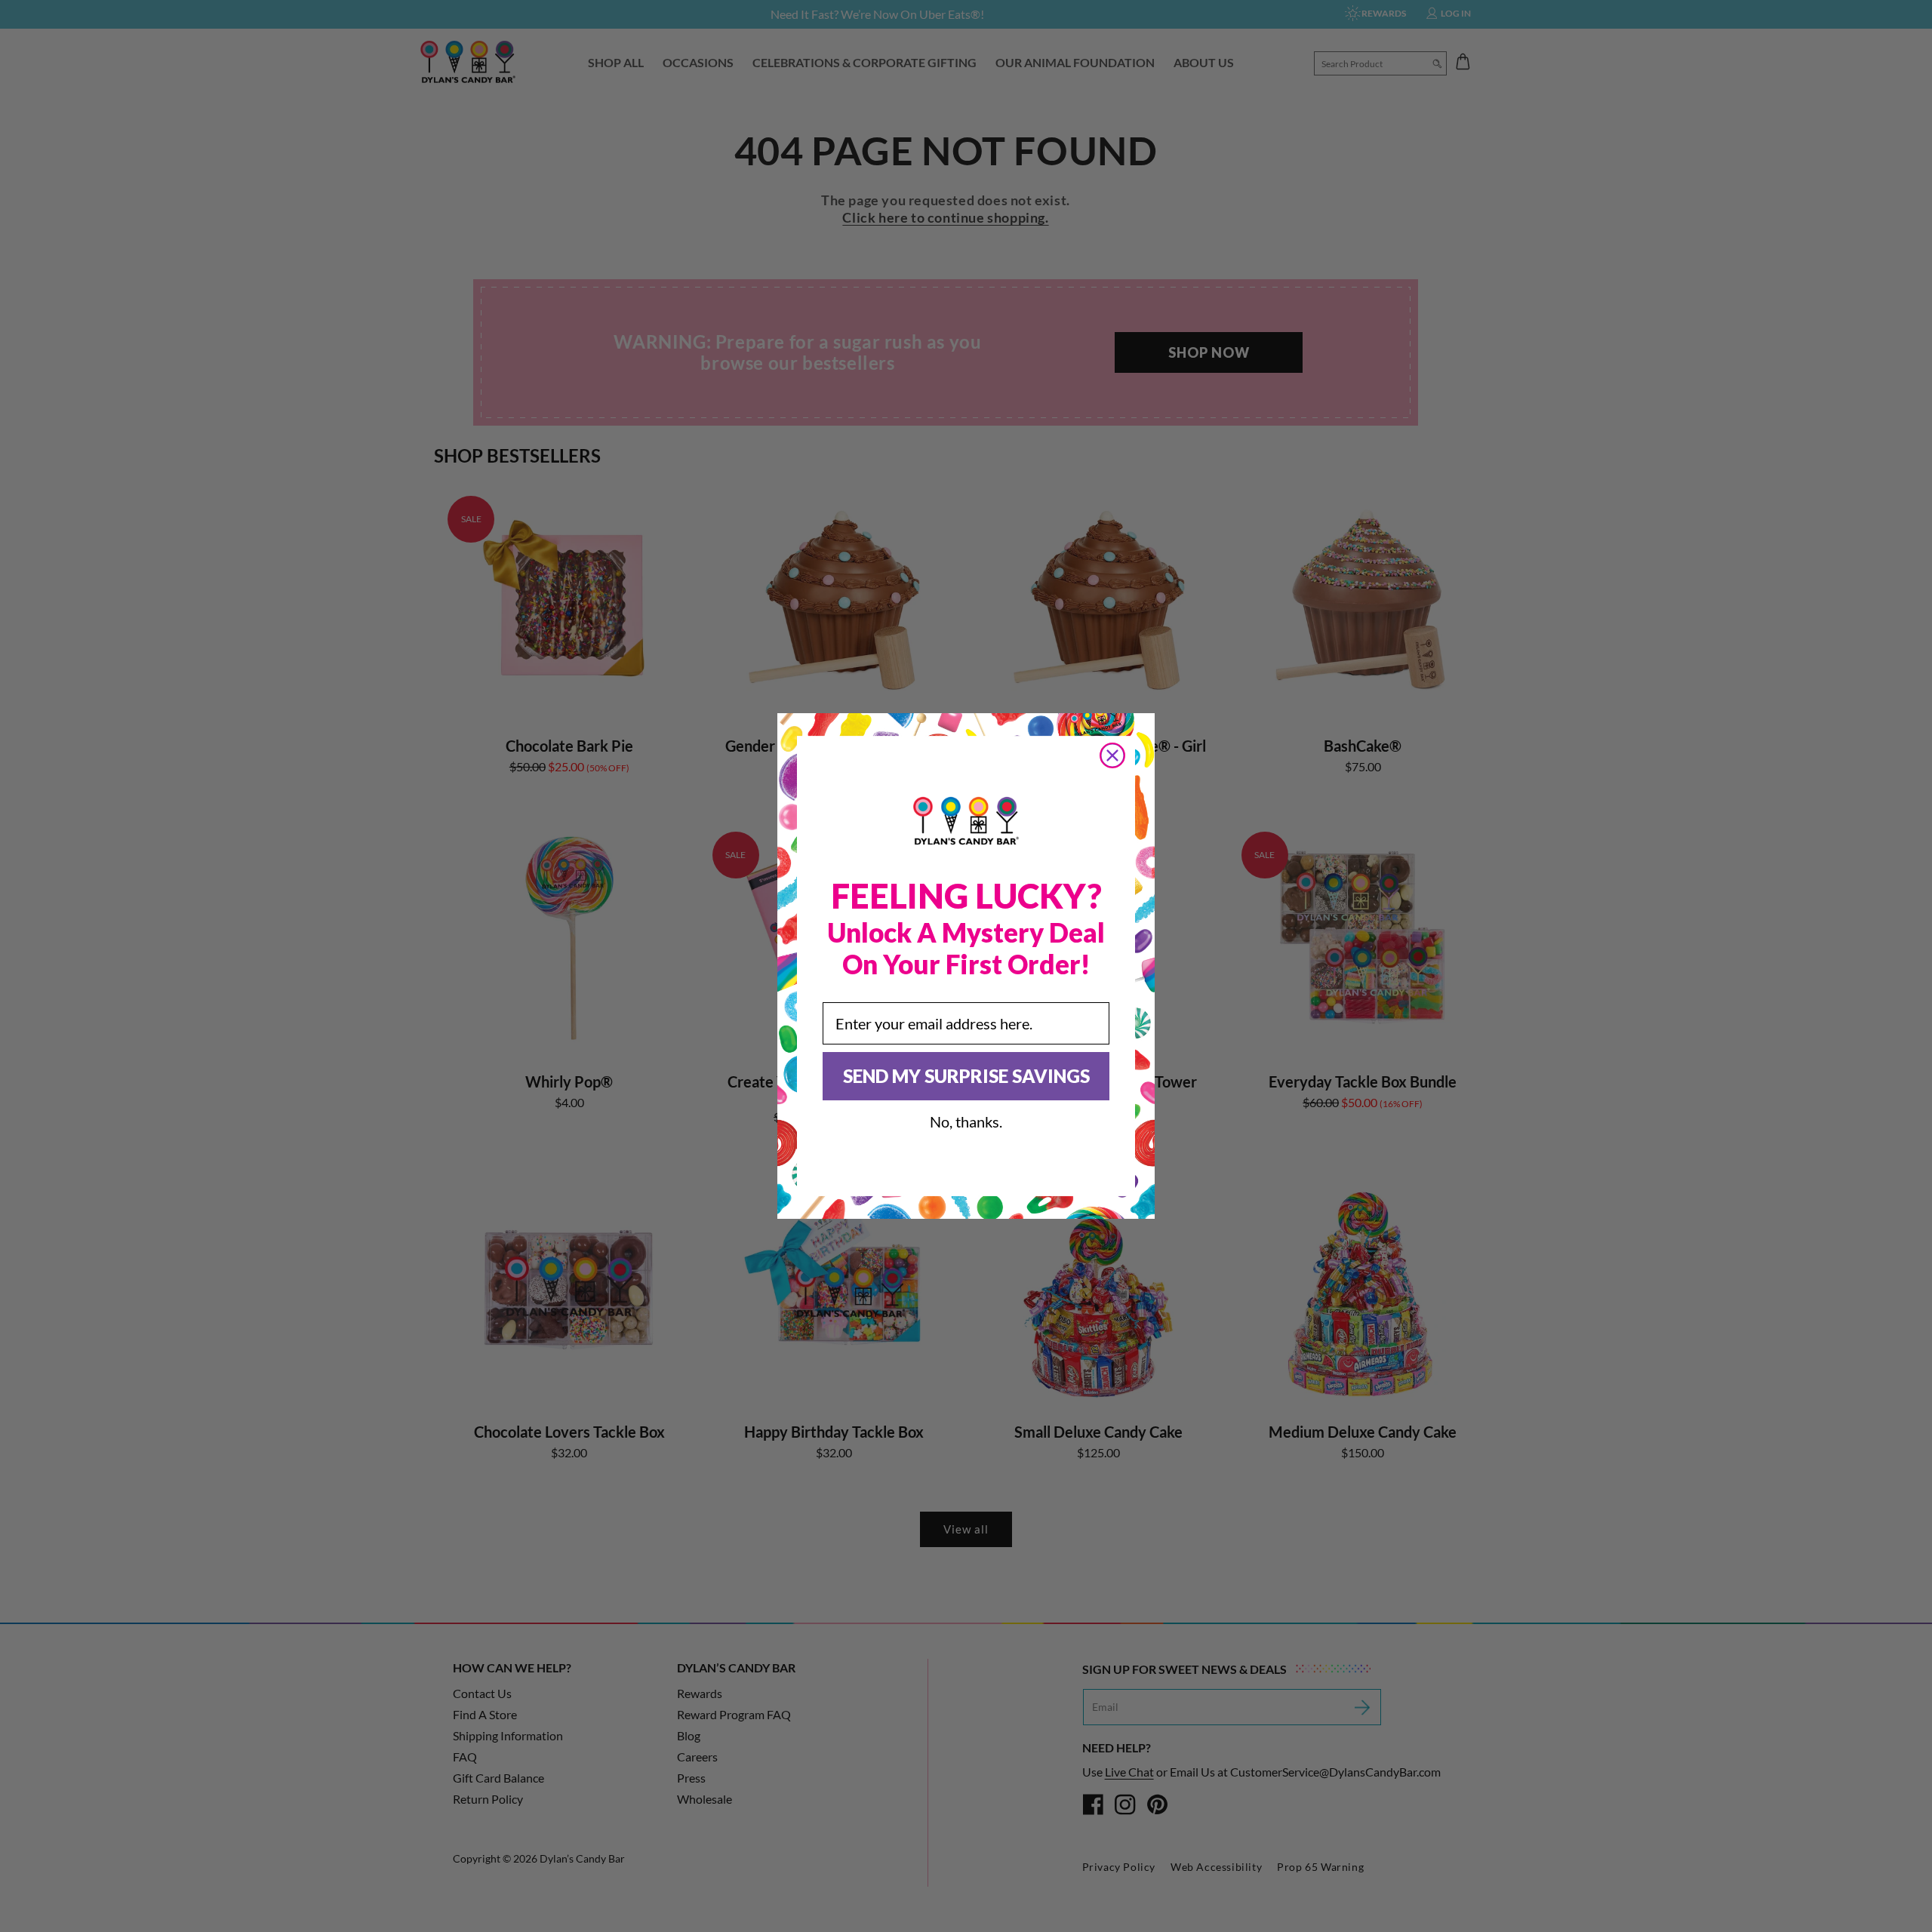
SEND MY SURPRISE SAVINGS (966, 1076)
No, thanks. (966, 1121)
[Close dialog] (1112, 755)
